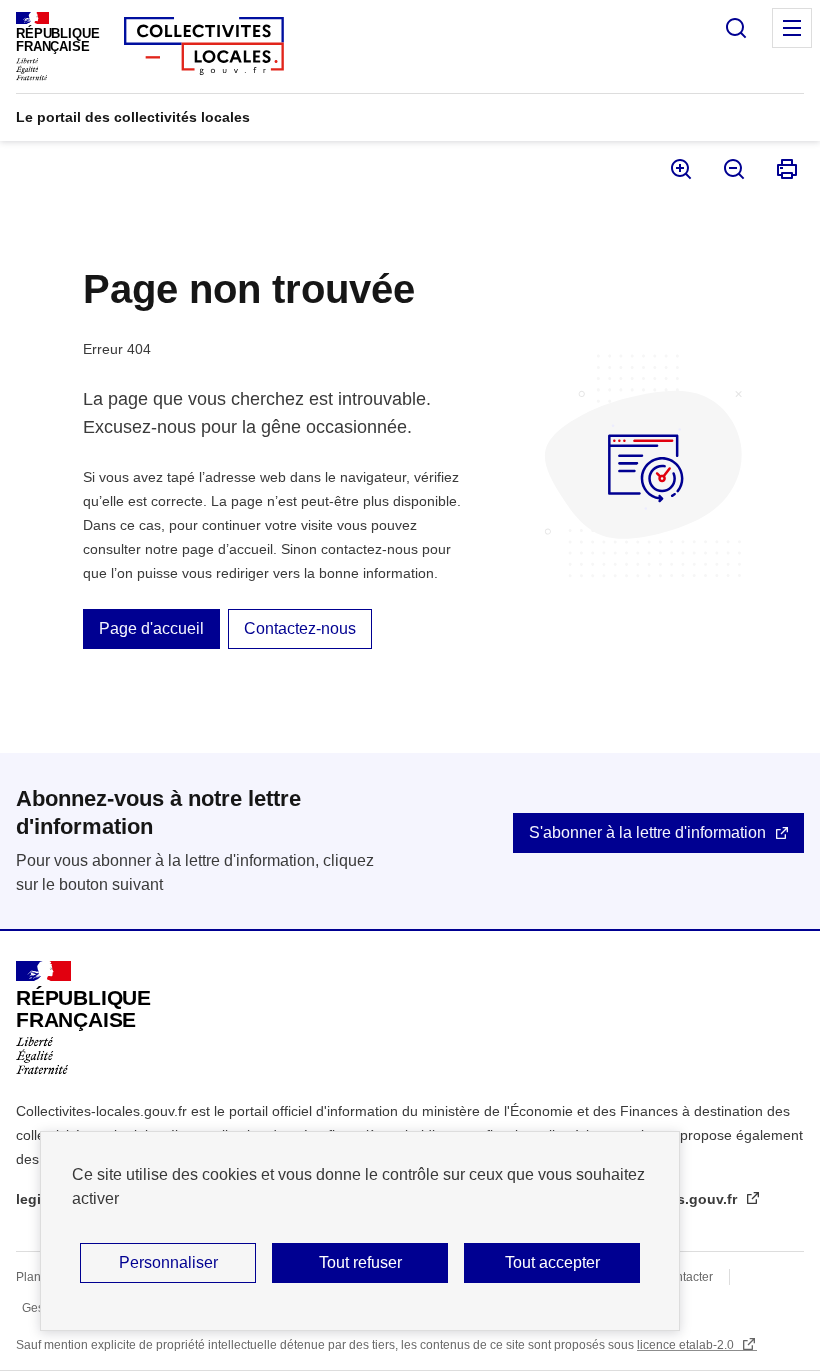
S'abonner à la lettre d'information (647, 832)
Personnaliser (168, 1262)
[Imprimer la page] (785, 169)
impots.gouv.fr (689, 1199)
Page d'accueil (151, 628)
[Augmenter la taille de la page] (679, 169)
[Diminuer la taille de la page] (732, 169)
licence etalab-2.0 (687, 1345)
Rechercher (736, 28)
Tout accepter (552, 1262)
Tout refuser (360, 1262)
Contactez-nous (300, 628)
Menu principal (792, 28)
